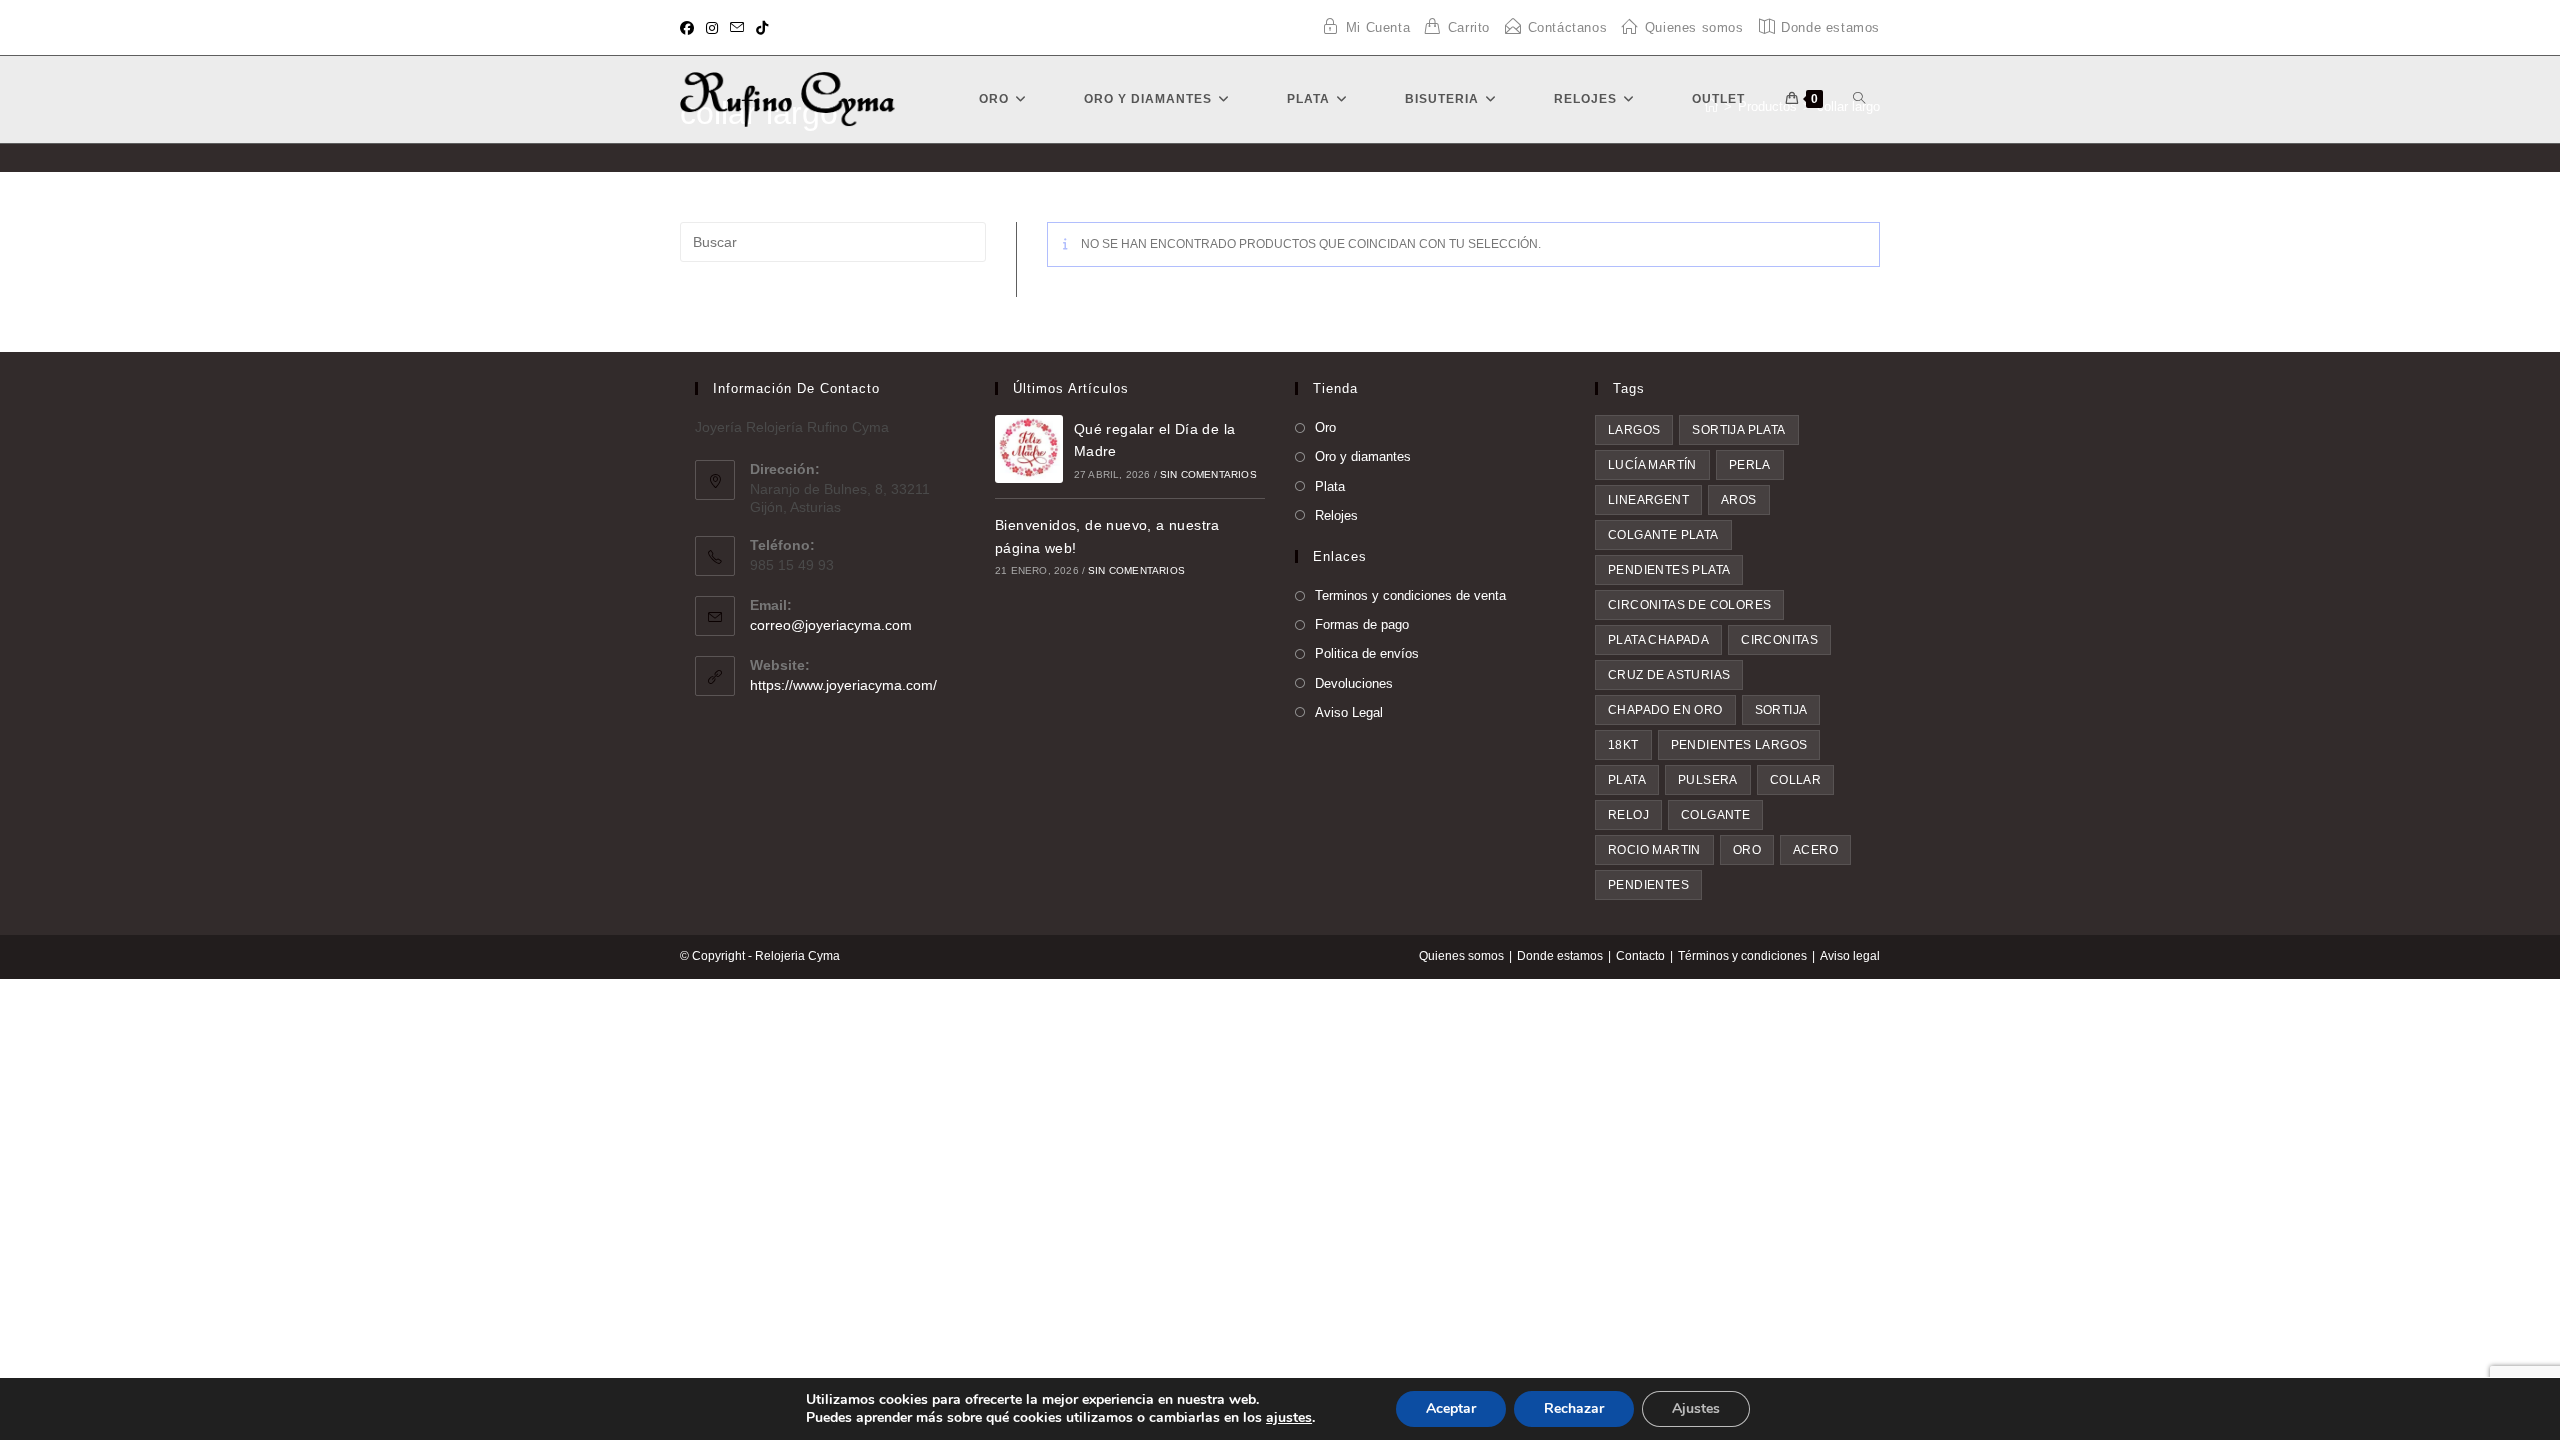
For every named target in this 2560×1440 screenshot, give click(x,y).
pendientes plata (1669, 570)
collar (1795, 780)
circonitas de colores (1689, 605)
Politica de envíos (1367, 653)
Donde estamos (1560, 956)
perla (1750, 465)
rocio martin (1654, 850)
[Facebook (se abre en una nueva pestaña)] (690, 28)
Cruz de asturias (1669, 675)
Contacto (1640, 956)
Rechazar (1574, 1408)
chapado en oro (1665, 710)
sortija (1781, 710)
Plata (1330, 486)
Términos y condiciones (1742, 956)
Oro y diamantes (1363, 456)
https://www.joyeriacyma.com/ (843, 685)
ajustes (1289, 1418)
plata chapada (1658, 640)
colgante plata (1663, 535)
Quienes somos (1461, 956)
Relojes (1336, 515)
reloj (1628, 815)
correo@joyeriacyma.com (831, 625)
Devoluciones (1354, 683)
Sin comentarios (1208, 474)
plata (1627, 780)
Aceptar (1451, 1408)
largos (1634, 430)
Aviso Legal (1349, 712)
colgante (1715, 815)
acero (1815, 850)
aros (1739, 500)
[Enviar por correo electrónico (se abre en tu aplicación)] (737, 28)
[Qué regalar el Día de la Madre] (1029, 449)
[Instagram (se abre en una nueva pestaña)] (712, 28)
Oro (1325, 427)
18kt (1623, 745)
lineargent (1648, 500)
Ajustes (1696, 1408)
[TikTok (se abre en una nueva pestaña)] (762, 28)
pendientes (1648, 885)
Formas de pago (1362, 624)
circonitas (1779, 640)
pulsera (1708, 780)
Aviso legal (1850, 956)
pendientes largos (1739, 745)
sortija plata (1738, 430)
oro (1747, 850)
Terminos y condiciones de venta (1410, 595)
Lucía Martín (1652, 465)
